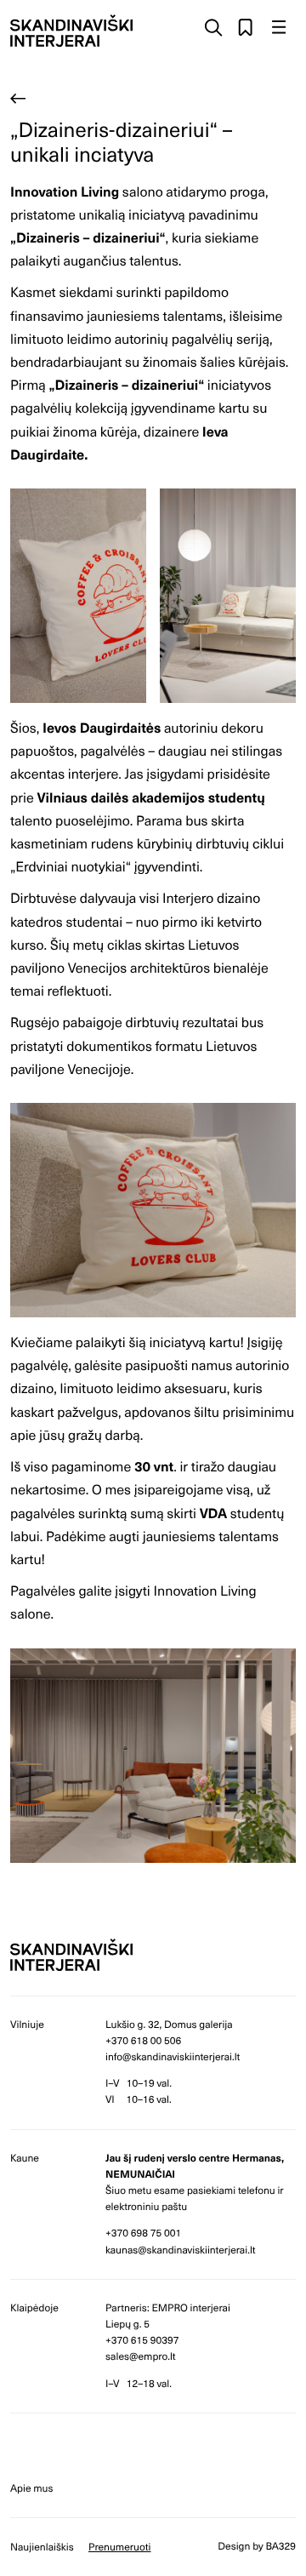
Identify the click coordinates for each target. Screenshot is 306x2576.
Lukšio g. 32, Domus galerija (169, 2025)
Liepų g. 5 (127, 2324)
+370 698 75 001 (143, 2233)
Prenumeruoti (120, 2547)
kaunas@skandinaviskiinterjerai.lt (181, 2250)
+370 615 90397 (142, 2340)
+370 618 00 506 (143, 2041)
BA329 (280, 2546)
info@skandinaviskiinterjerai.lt (173, 2057)
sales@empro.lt (141, 2356)
